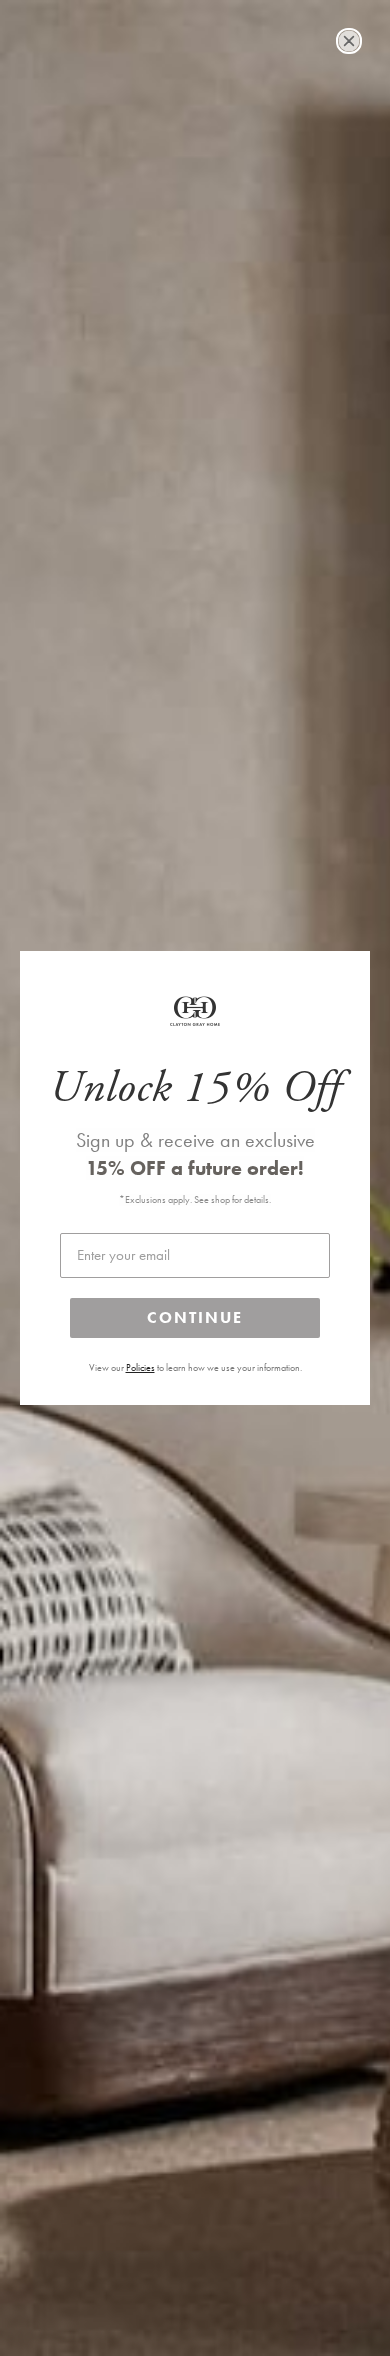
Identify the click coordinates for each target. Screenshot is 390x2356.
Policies (140, 1368)
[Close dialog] (349, 41)
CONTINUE (195, 1317)
